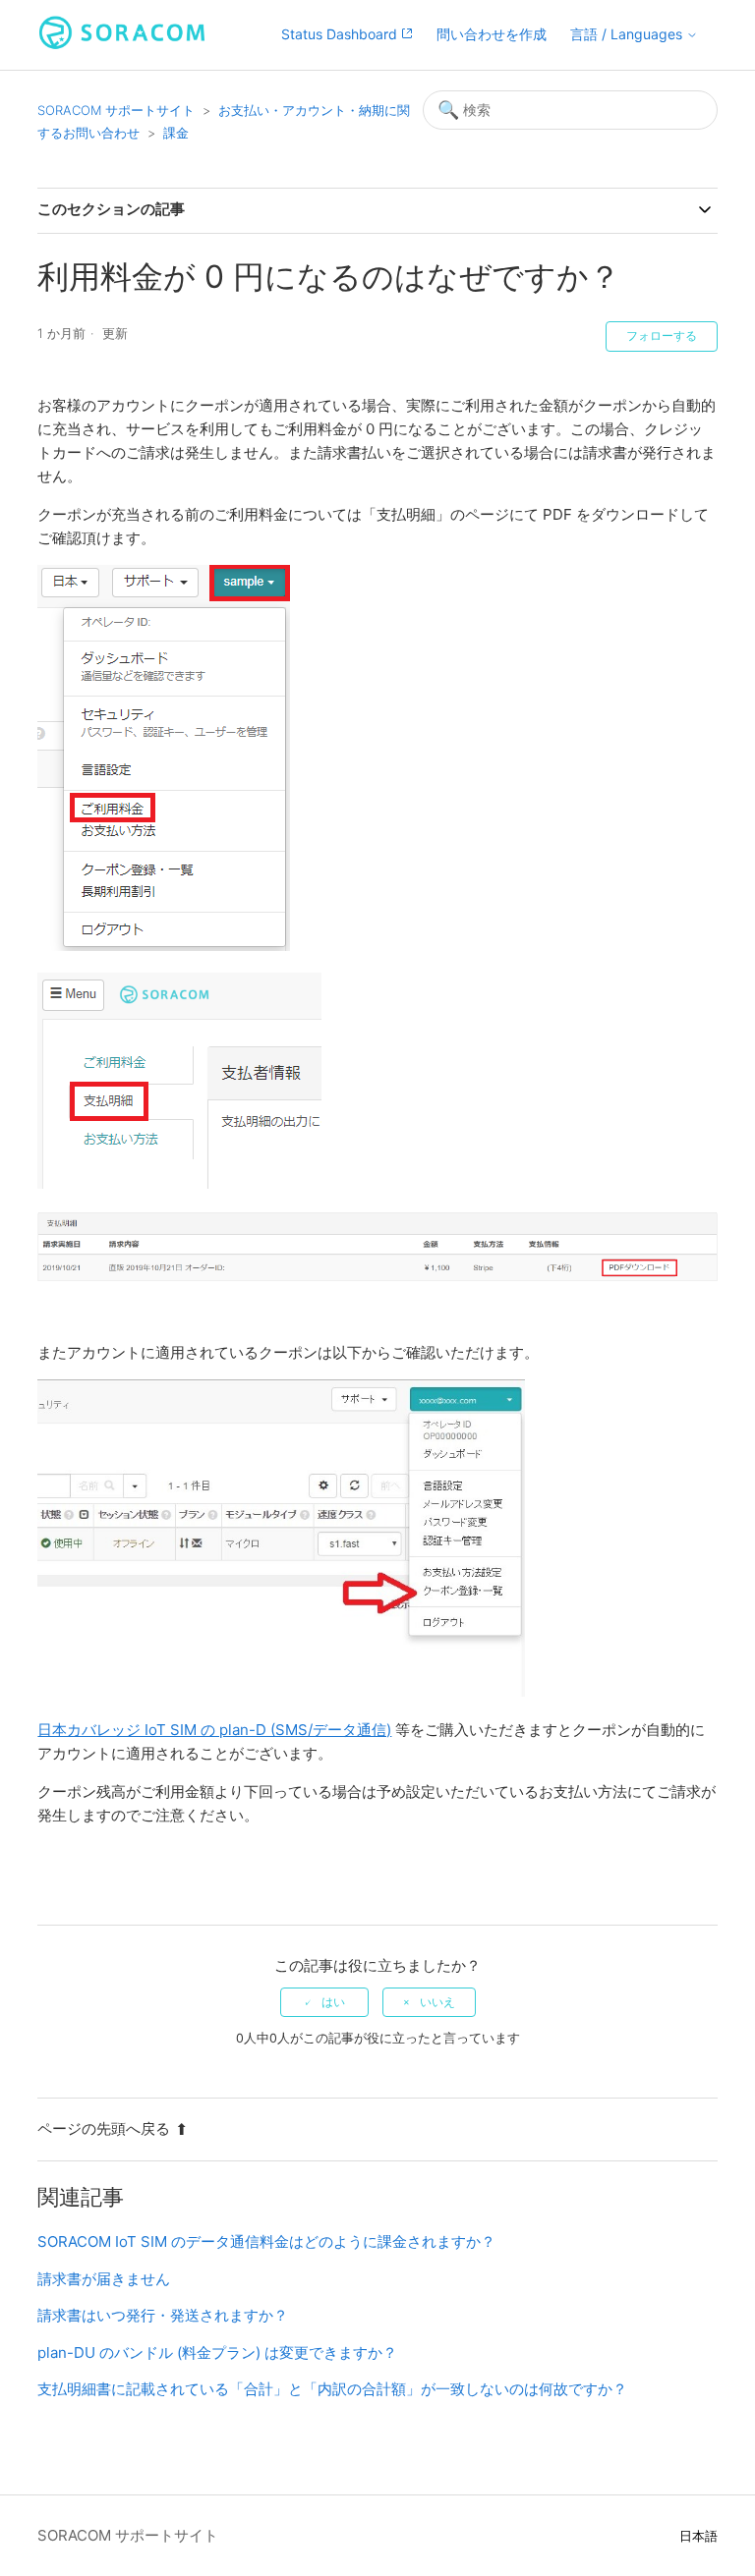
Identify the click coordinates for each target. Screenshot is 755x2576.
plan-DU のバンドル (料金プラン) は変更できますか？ (217, 2352)
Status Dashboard (341, 34)
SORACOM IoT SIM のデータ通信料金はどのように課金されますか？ (266, 2241)
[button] (634, 35)
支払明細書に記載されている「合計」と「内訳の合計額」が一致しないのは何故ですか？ (332, 2389)
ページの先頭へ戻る (104, 2128)
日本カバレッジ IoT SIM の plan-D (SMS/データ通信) (214, 1730)
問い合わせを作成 (492, 34)
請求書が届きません (104, 2279)
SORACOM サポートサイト (116, 110)
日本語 (698, 2536)
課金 (176, 133)
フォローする (662, 336)
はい (333, 2002)
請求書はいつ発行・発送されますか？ (163, 2315)
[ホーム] (122, 45)
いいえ (437, 2002)
